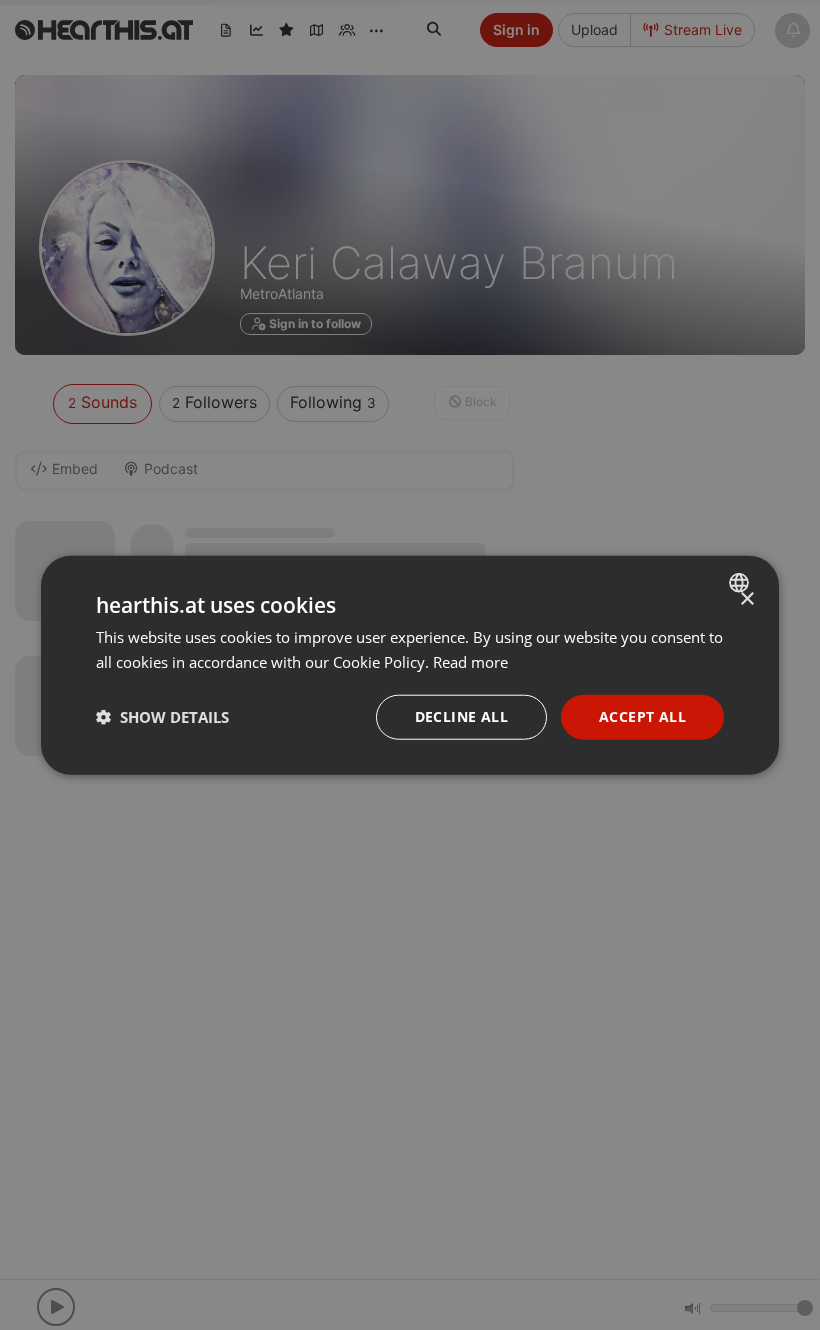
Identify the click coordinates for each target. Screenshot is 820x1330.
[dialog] (410, 665)
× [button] (746, 599)
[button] (162, 717)
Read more (470, 662)
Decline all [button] (461, 716)
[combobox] (741, 583)
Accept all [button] (642, 716)
